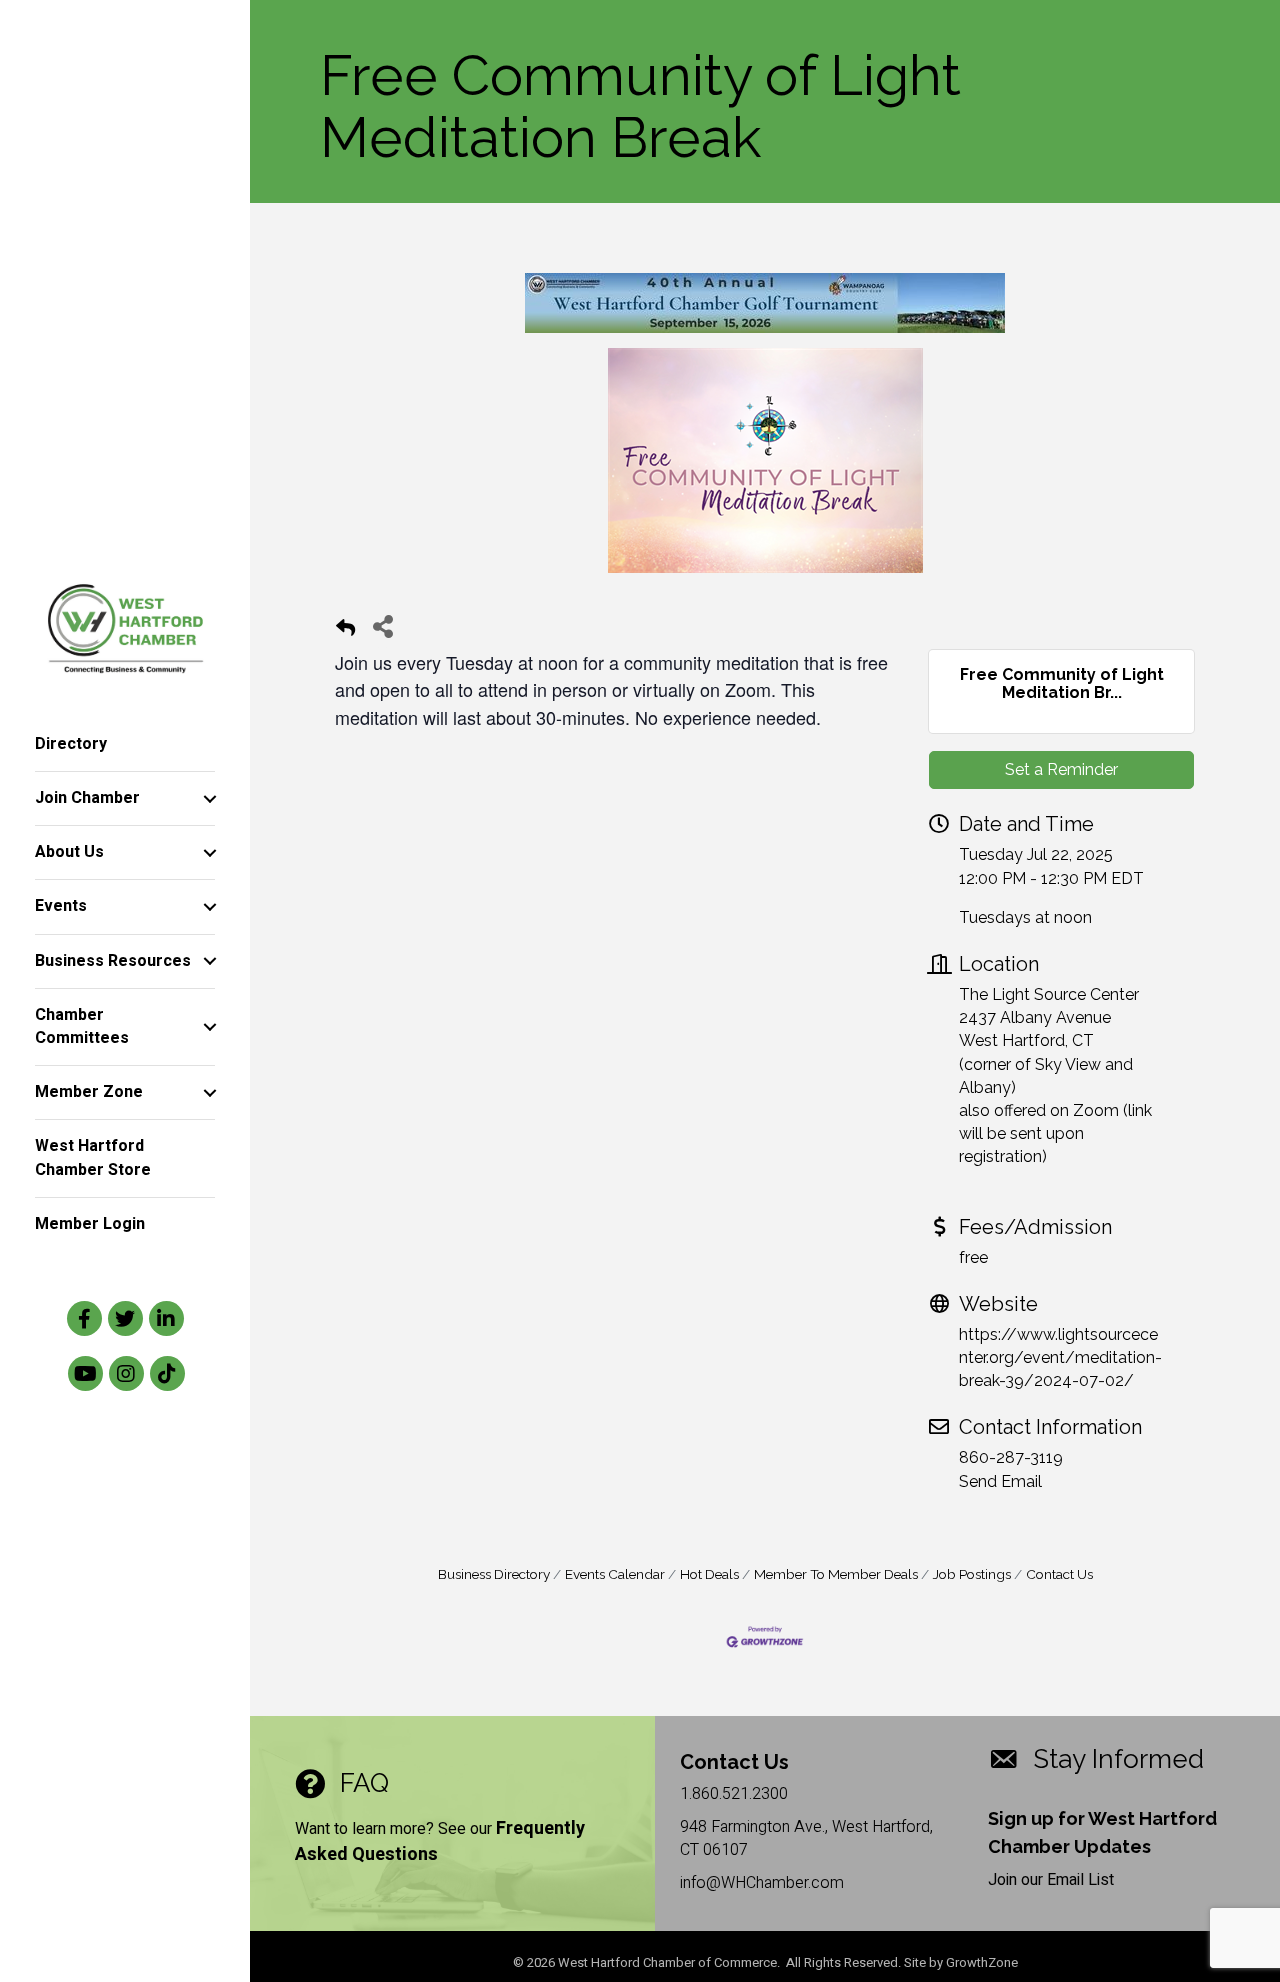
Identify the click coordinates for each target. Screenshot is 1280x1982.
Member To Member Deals (836, 1574)
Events (61, 906)
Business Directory (494, 1574)
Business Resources (113, 961)
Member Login (90, 1224)
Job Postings (972, 1574)
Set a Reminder (1061, 769)
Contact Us (1059, 1574)
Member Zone (89, 1092)
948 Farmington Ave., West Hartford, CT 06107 (806, 1838)
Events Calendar (615, 1574)
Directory (71, 744)
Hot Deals (709, 1574)
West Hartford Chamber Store (93, 1157)
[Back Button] (345, 631)
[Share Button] (382, 625)
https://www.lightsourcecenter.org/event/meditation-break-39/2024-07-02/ (1060, 1357)
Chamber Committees (82, 1026)
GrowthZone (982, 1962)
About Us (69, 852)
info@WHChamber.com (762, 1883)
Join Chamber (87, 798)
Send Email (1000, 1481)
